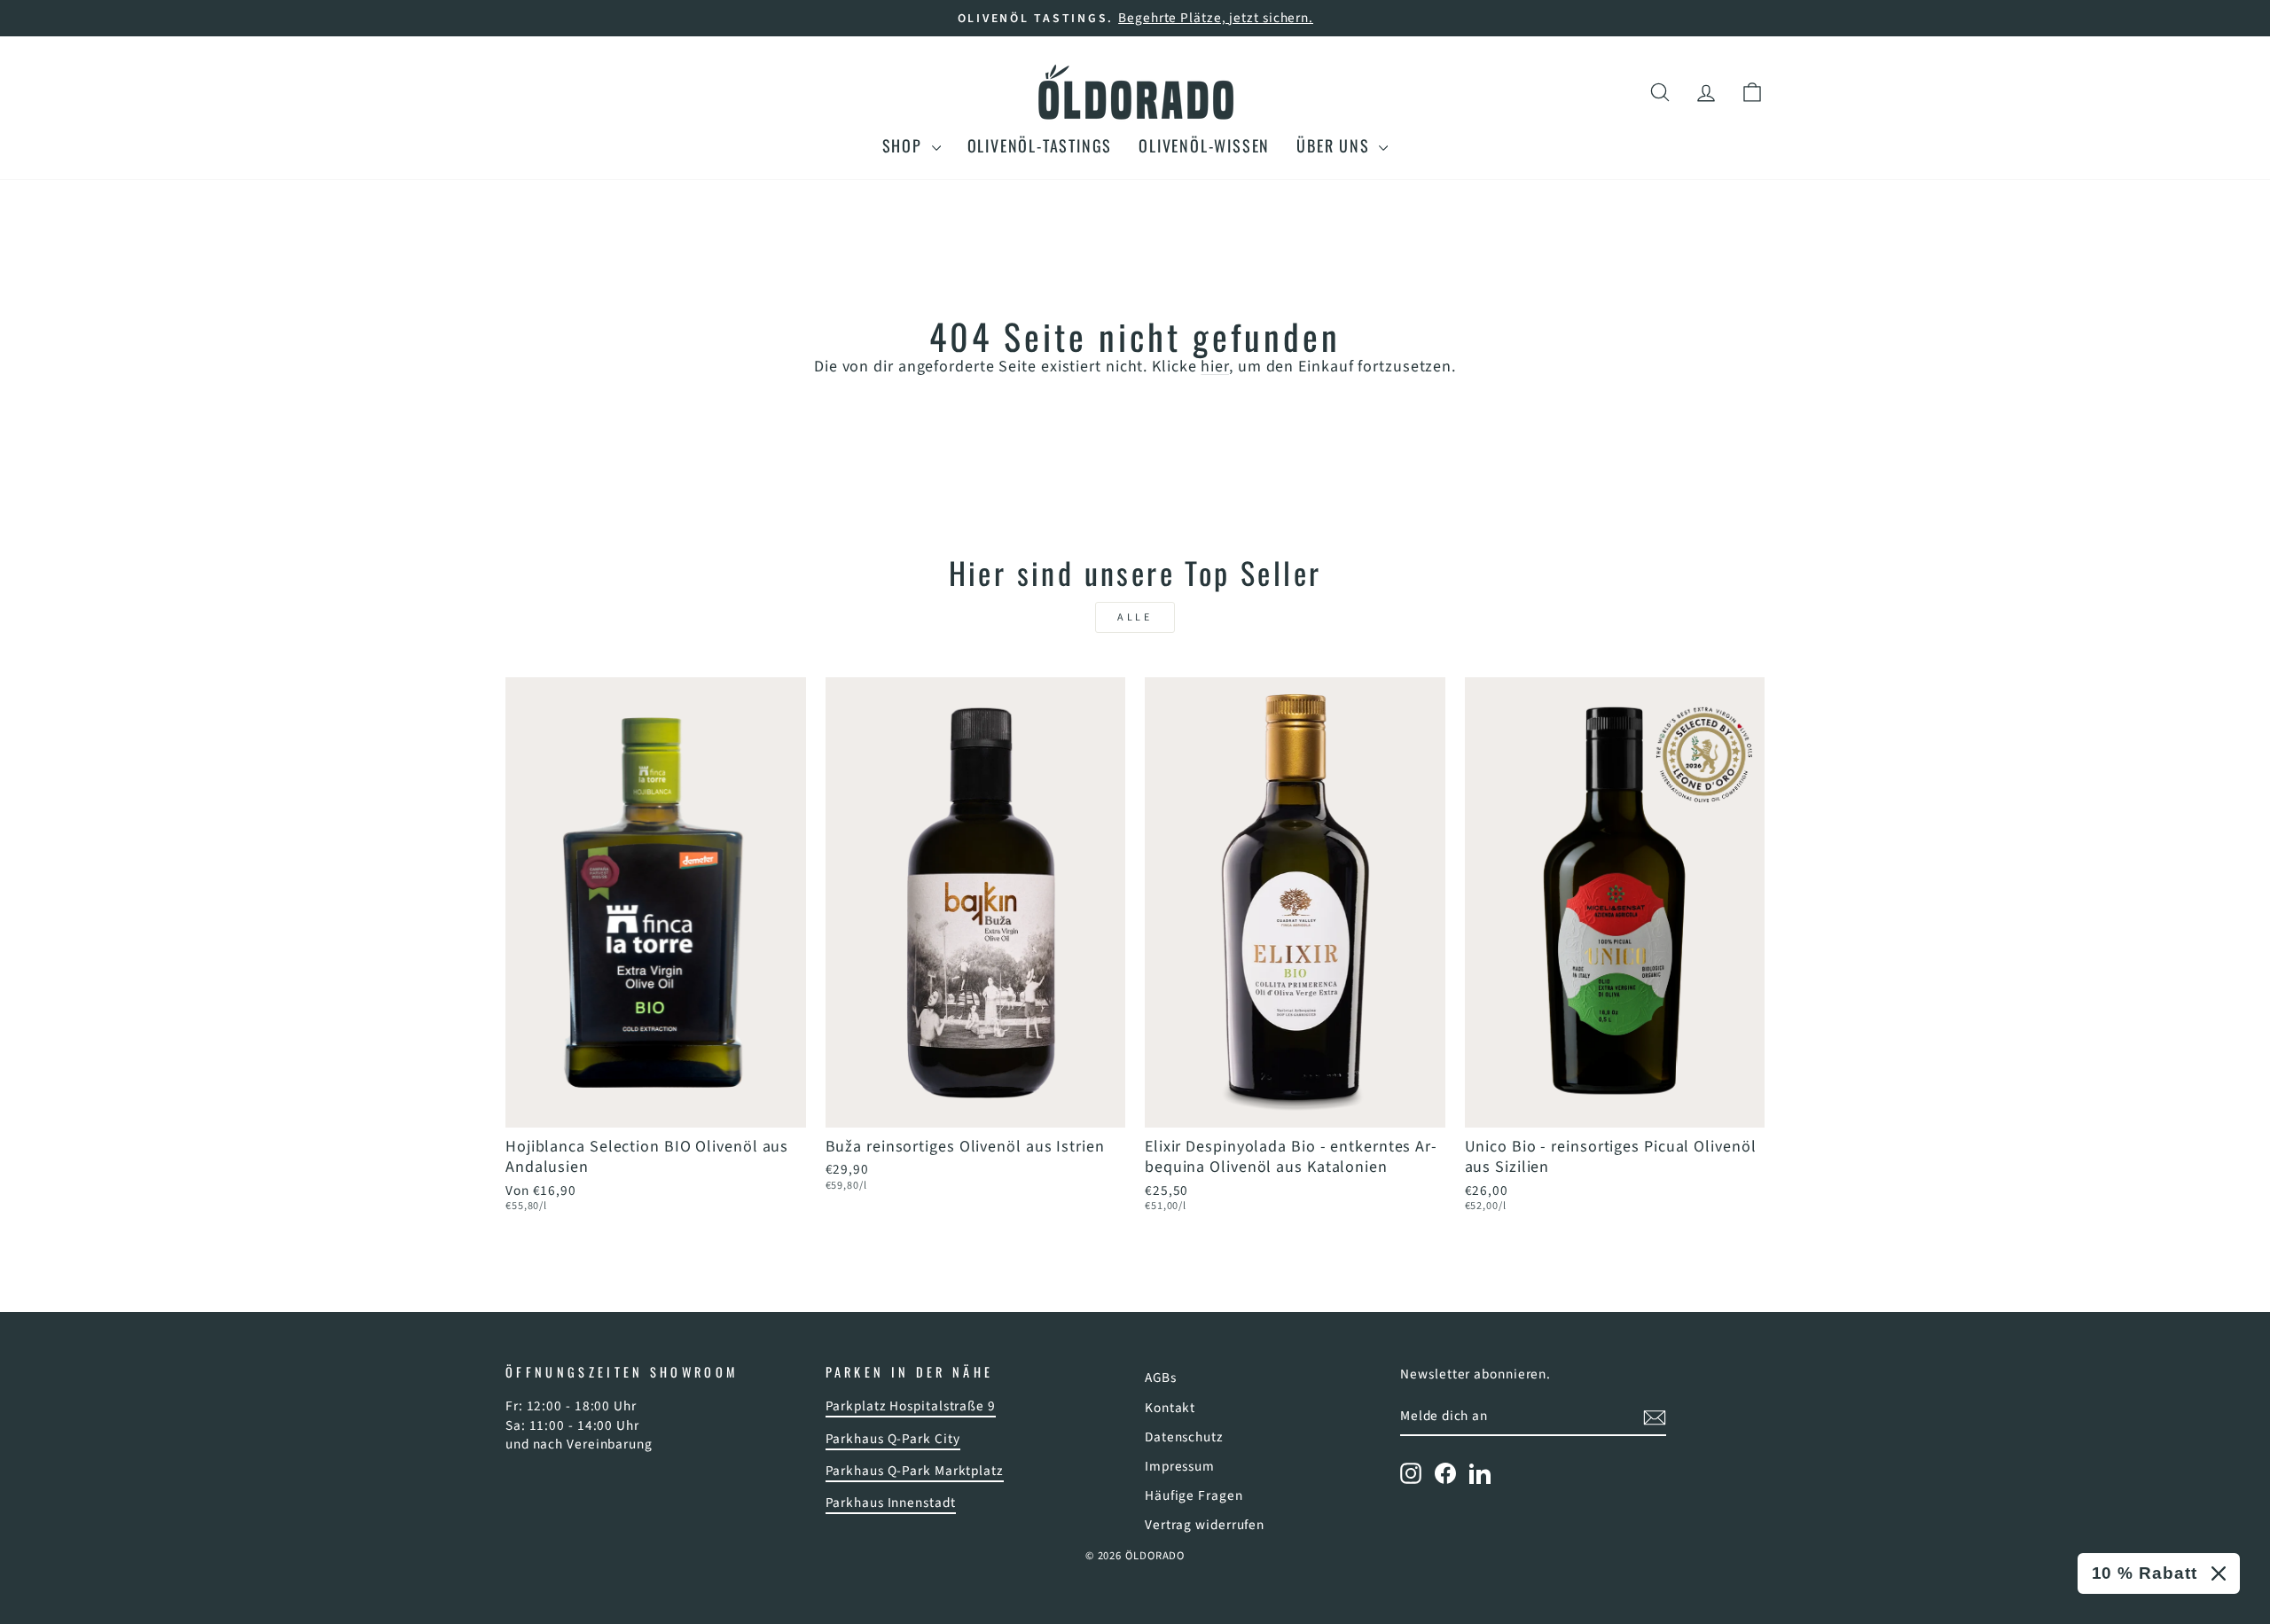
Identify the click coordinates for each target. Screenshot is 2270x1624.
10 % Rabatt (2145, 1573)
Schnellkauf (656, 1105)
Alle (1135, 617)
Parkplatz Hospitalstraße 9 (911, 1406)
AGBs (1161, 1378)
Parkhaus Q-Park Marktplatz (915, 1471)
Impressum (1180, 1466)
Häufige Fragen (1194, 1495)
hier (1215, 367)
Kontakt (1170, 1408)
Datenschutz (1184, 1437)
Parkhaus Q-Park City (893, 1439)
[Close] (2219, 1573)
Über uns (1335, 145)
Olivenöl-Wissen (1204, 145)
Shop (905, 145)
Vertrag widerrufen (1205, 1525)
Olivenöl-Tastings (1040, 145)
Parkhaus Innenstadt (891, 1503)
